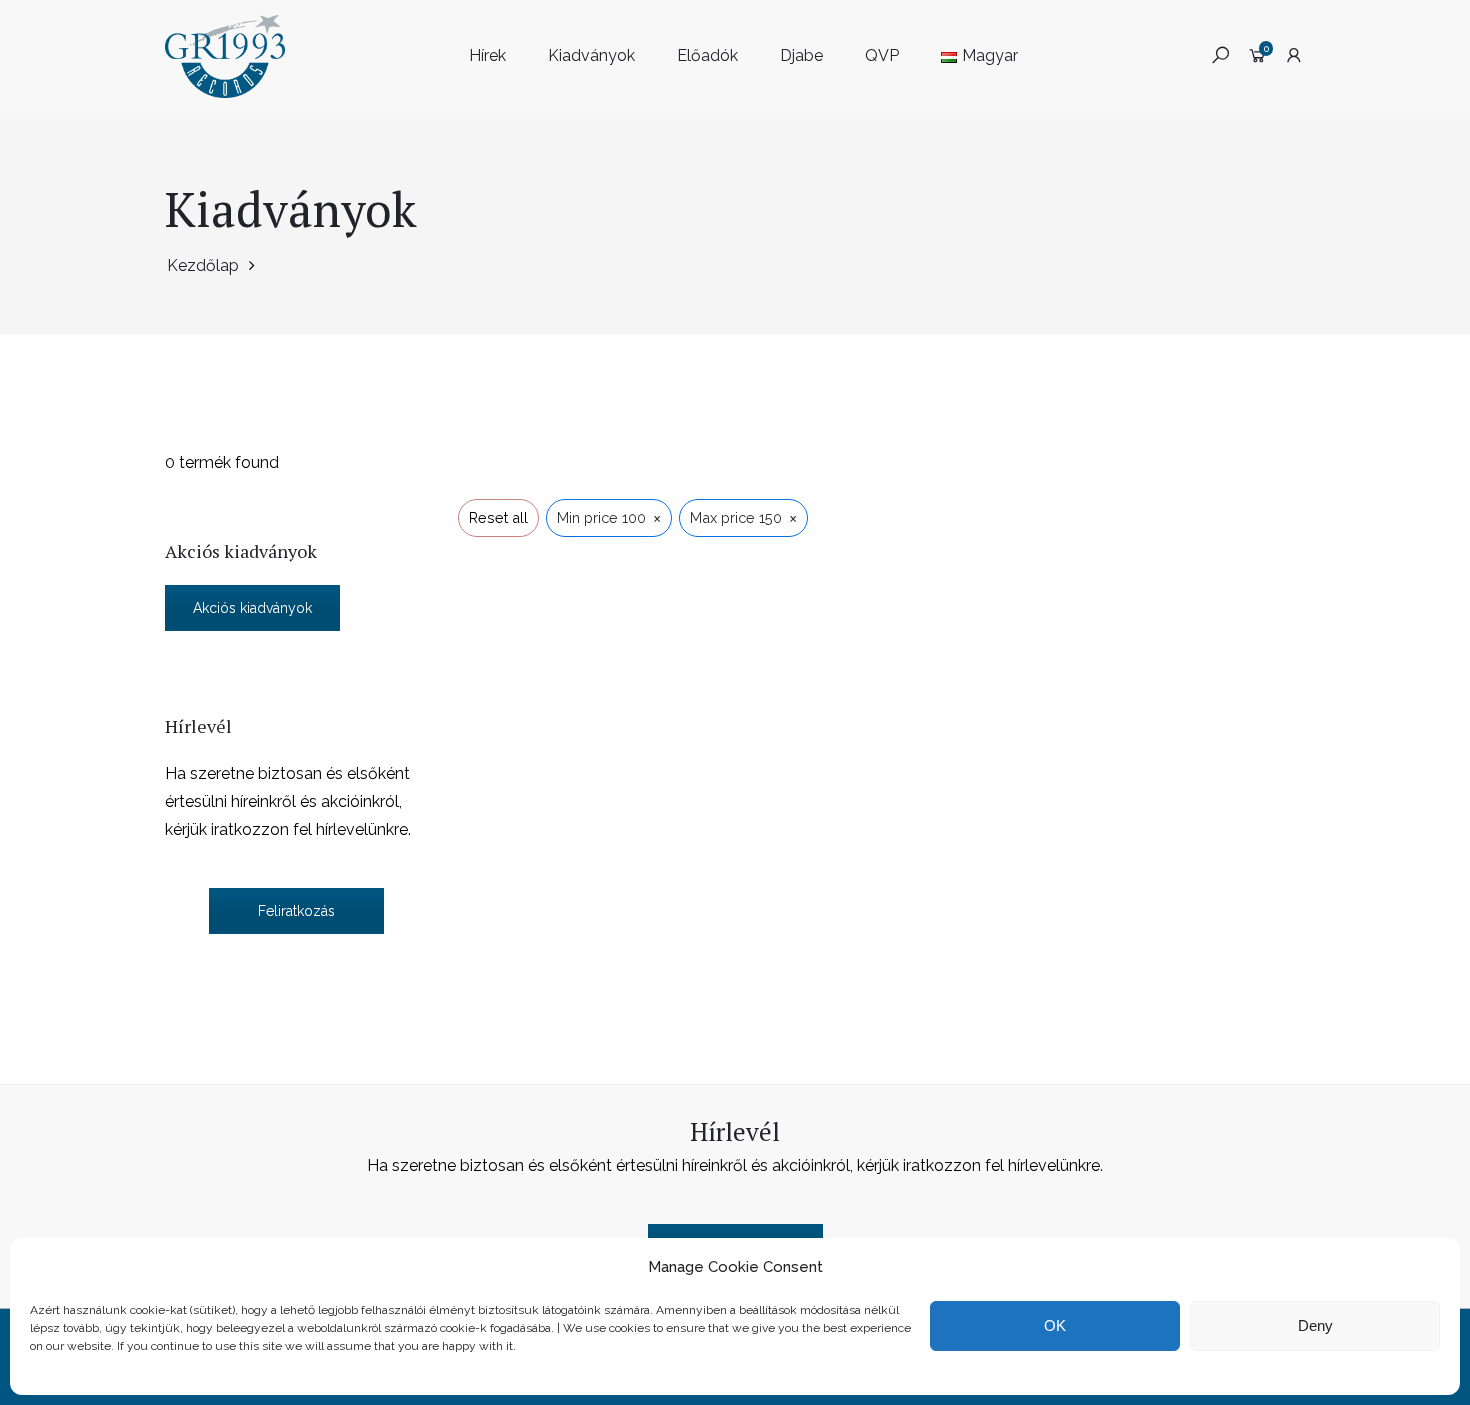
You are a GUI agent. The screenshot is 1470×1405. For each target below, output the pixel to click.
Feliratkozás (296, 911)
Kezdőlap (203, 265)
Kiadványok (591, 55)
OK (1055, 1325)
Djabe (801, 55)
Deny (1315, 1325)
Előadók (707, 55)
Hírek (487, 55)
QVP (882, 55)
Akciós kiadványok (252, 608)
